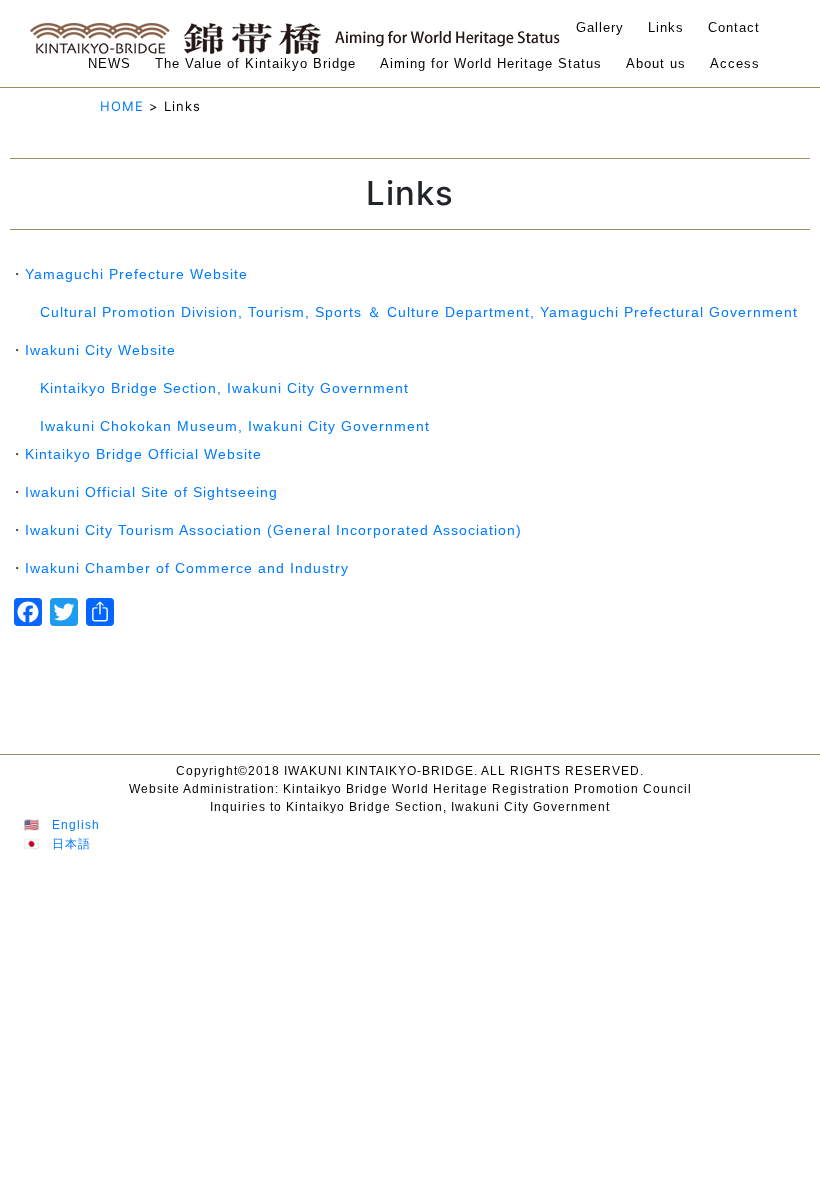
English (76, 825)
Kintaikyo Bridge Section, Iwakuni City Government (224, 388)
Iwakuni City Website (100, 350)
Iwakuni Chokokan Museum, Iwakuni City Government (235, 426)
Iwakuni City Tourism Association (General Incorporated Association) (273, 530)
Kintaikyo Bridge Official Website (143, 454)
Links (666, 27)
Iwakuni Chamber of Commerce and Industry (187, 568)
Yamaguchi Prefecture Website (136, 274)
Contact (734, 27)
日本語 (71, 844)
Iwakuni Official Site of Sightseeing (151, 492)
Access (735, 63)
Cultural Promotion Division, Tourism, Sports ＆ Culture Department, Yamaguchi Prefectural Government (419, 312)
